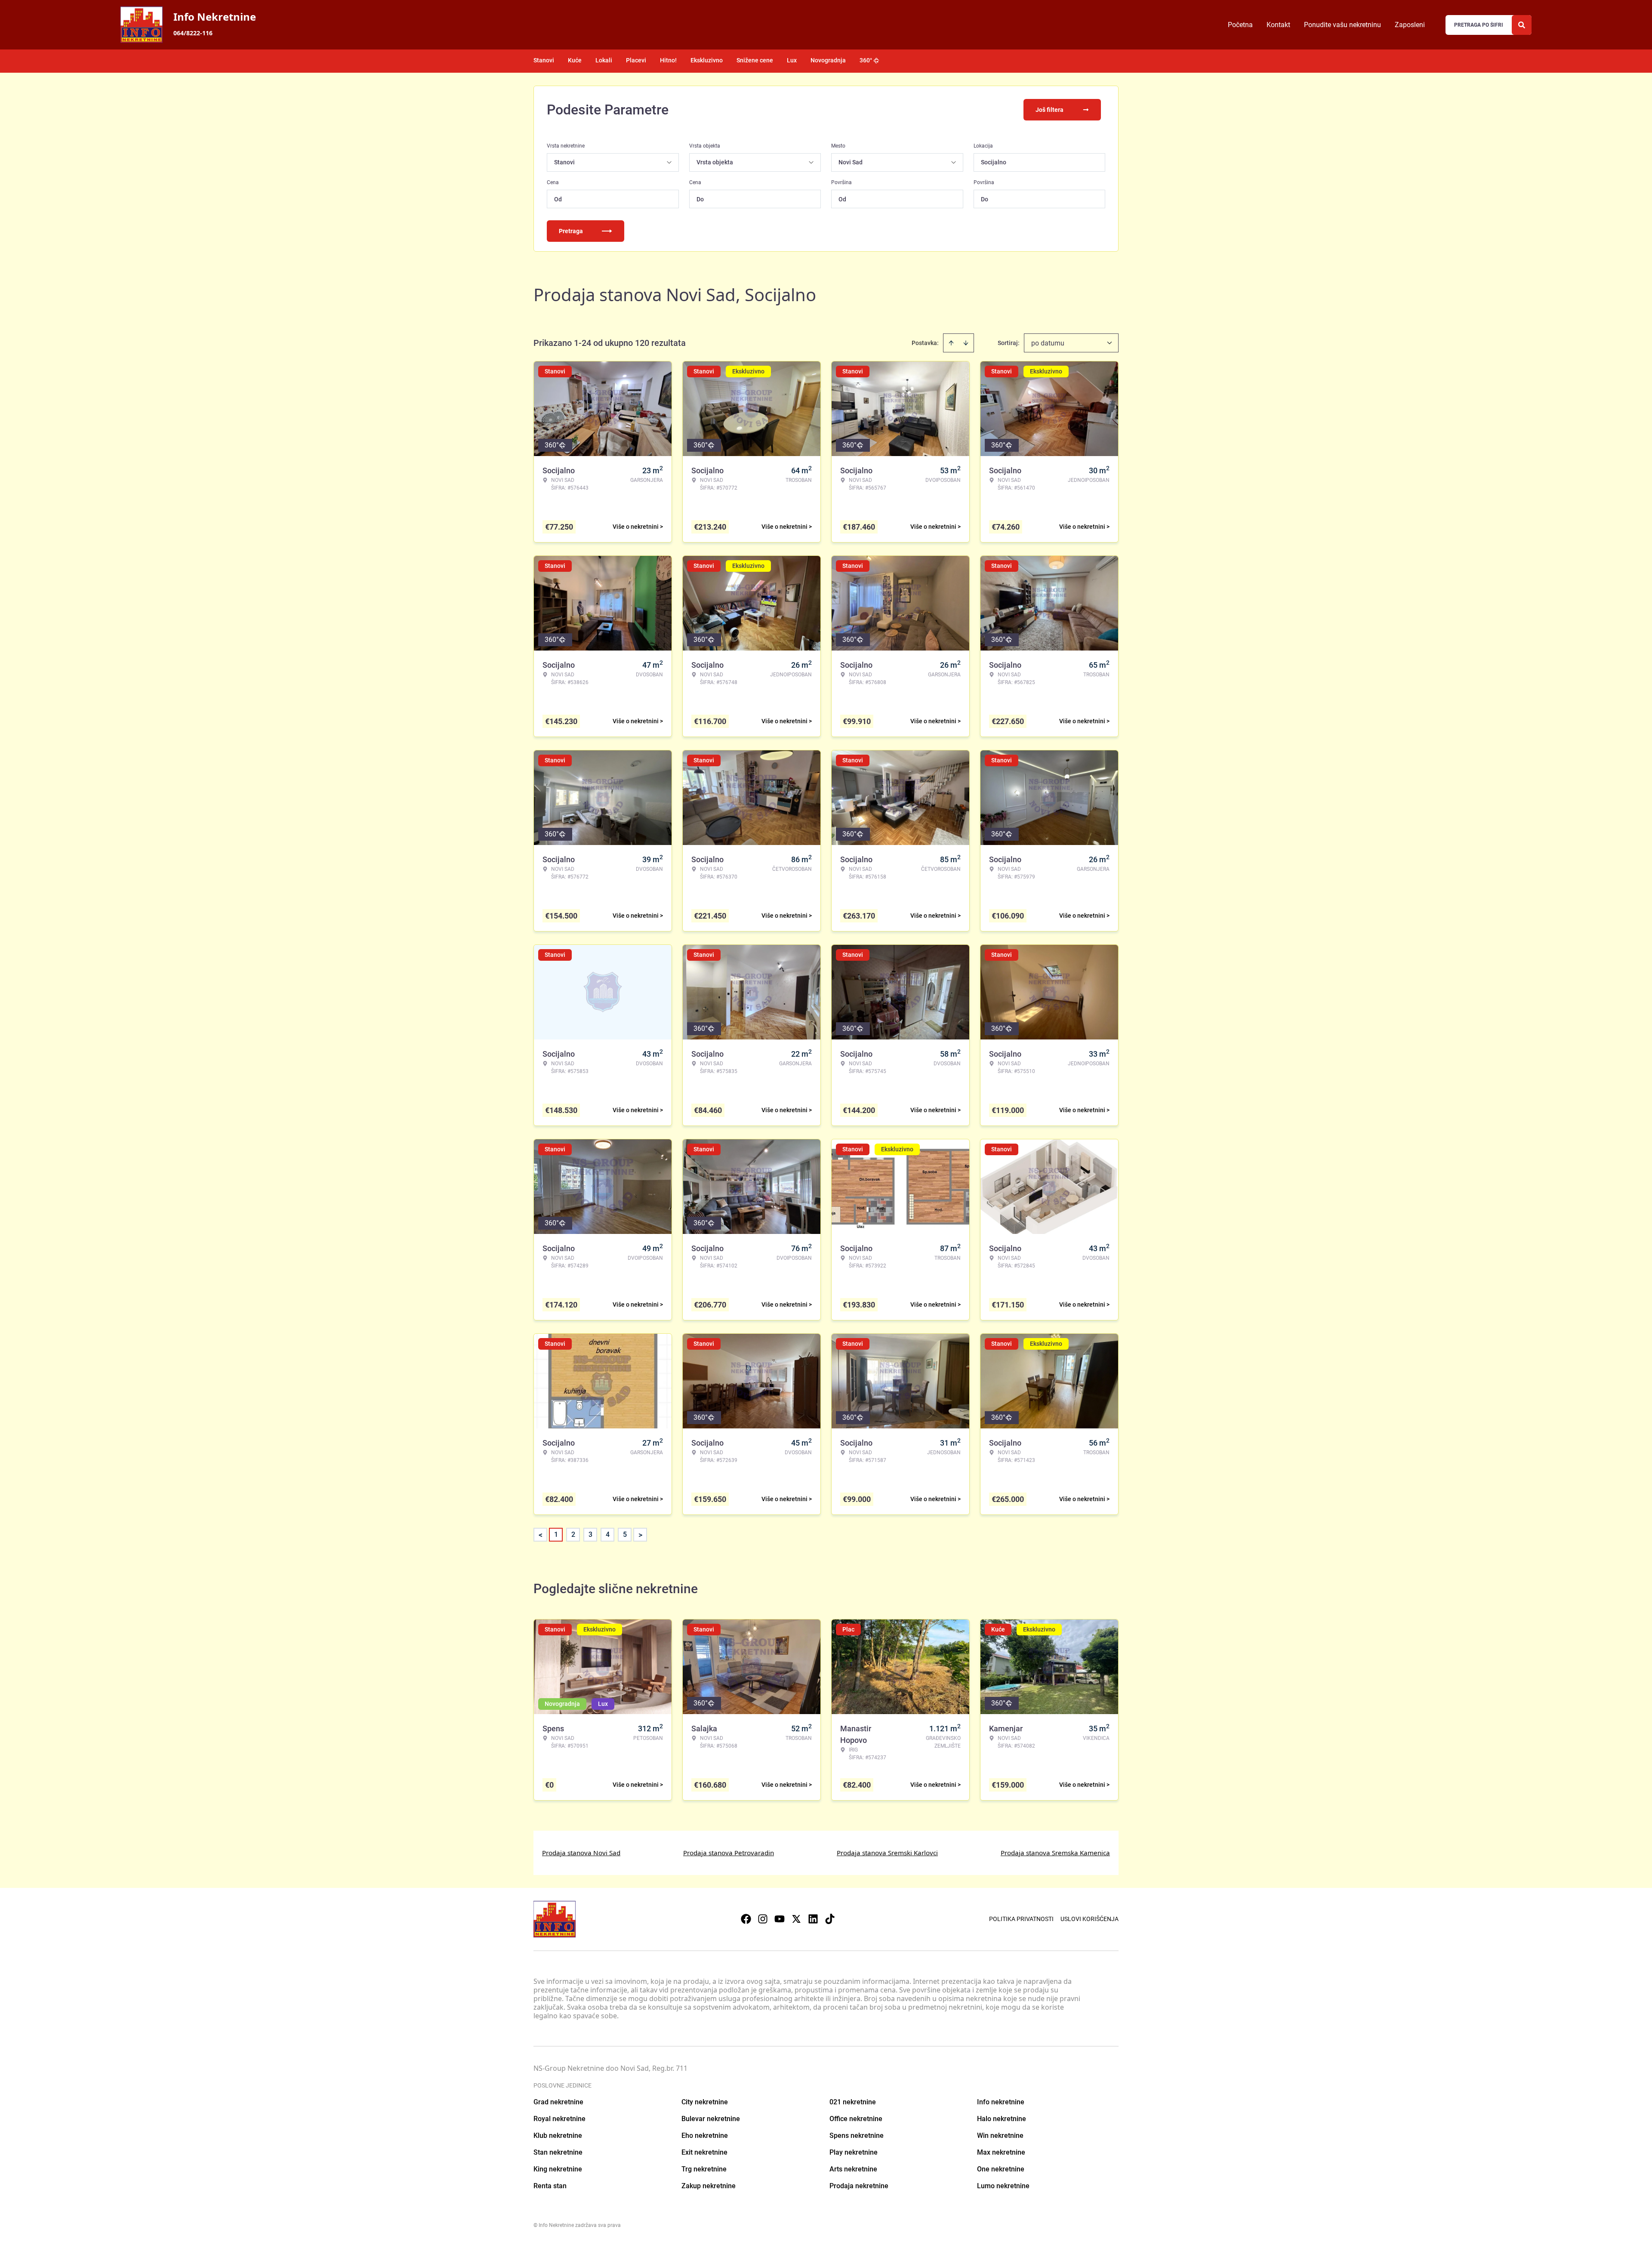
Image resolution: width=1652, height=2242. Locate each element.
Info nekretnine (1001, 2102)
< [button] (541, 1535)
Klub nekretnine (558, 2136)
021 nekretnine (853, 2102)
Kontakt (1278, 25)
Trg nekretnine (704, 2169)
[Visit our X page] (796, 1919)
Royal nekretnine (559, 2119)
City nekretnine (705, 2102)
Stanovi (544, 60)
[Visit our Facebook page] (746, 1919)
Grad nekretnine (558, 2102)
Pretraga (571, 231)
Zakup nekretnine (709, 2186)
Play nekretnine (854, 2152)
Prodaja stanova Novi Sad (581, 1853)
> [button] (640, 1535)
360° (866, 60)
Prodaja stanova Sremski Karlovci (887, 1853)
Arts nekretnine (853, 2169)
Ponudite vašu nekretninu (1342, 25)
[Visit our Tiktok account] (830, 1919)
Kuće (575, 60)
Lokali (604, 60)
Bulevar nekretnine (711, 2119)
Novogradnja (828, 60)
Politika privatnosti (1021, 1919)
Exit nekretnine (704, 2152)
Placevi (636, 60)
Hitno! (668, 60)
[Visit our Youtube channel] (780, 1919)
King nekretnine (558, 2169)
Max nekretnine (1001, 2152)
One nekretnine (1001, 2169)
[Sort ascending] (951, 343)
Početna (1240, 25)
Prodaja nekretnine (859, 2186)
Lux (792, 60)
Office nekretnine (856, 2119)
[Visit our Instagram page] (763, 1919)
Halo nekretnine (1002, 2119)
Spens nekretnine (857, 2136)
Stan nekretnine (558, 2152)
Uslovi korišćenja (1090, 1919)
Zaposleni (1410, 25)
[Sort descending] (966, 343)
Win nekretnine (1000, 2136)
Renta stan (550, 2186)
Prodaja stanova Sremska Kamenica (1055, 1853)
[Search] (1522, 25)
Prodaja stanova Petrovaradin (729, 1853)
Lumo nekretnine (1003, 2186)
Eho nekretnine (705, 2136)
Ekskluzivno (707, 60)
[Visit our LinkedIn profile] (813, 1919)
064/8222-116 (193, 33)
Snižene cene (755, 60)
